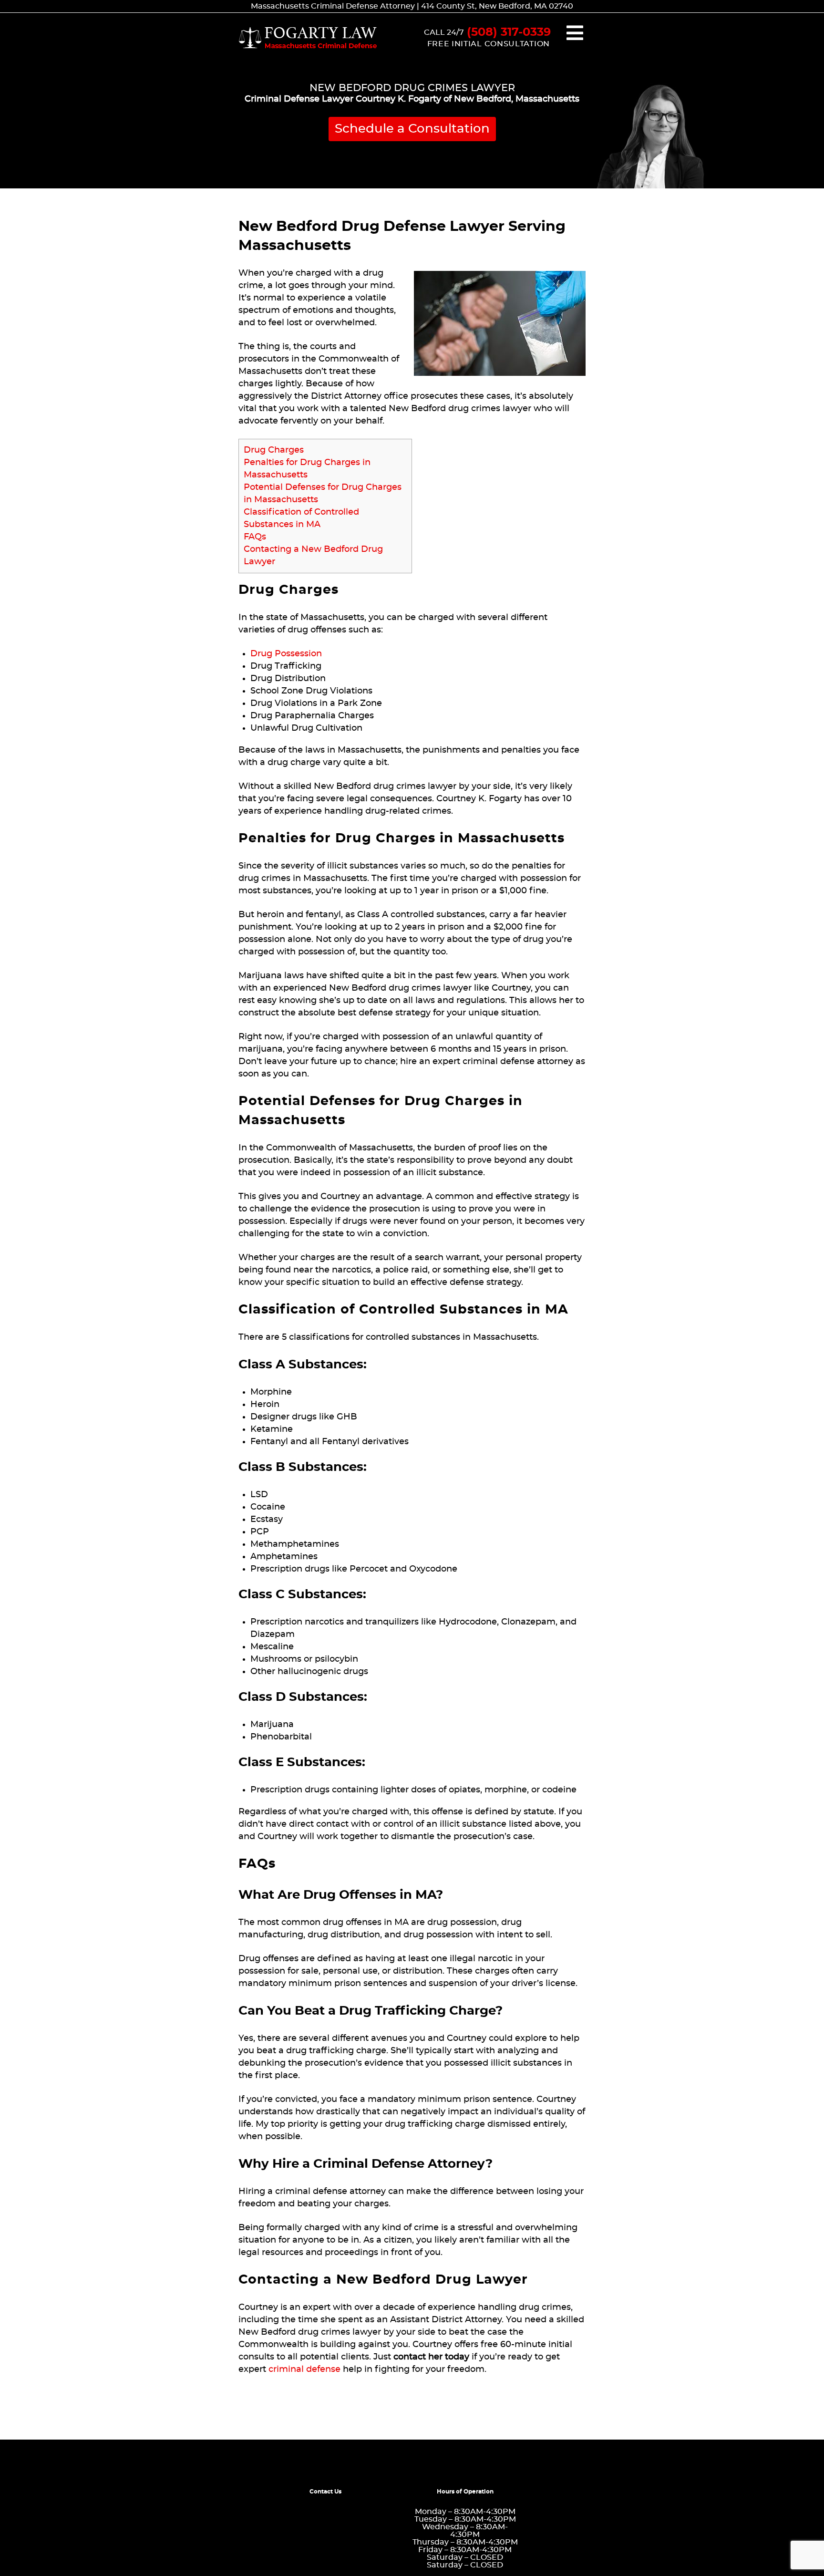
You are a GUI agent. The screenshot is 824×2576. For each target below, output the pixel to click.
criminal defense (304, 2369)
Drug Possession (286, 654)
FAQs (255, 537)
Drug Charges (274, 450)
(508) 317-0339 (509, 32)
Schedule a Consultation (412, 129)
